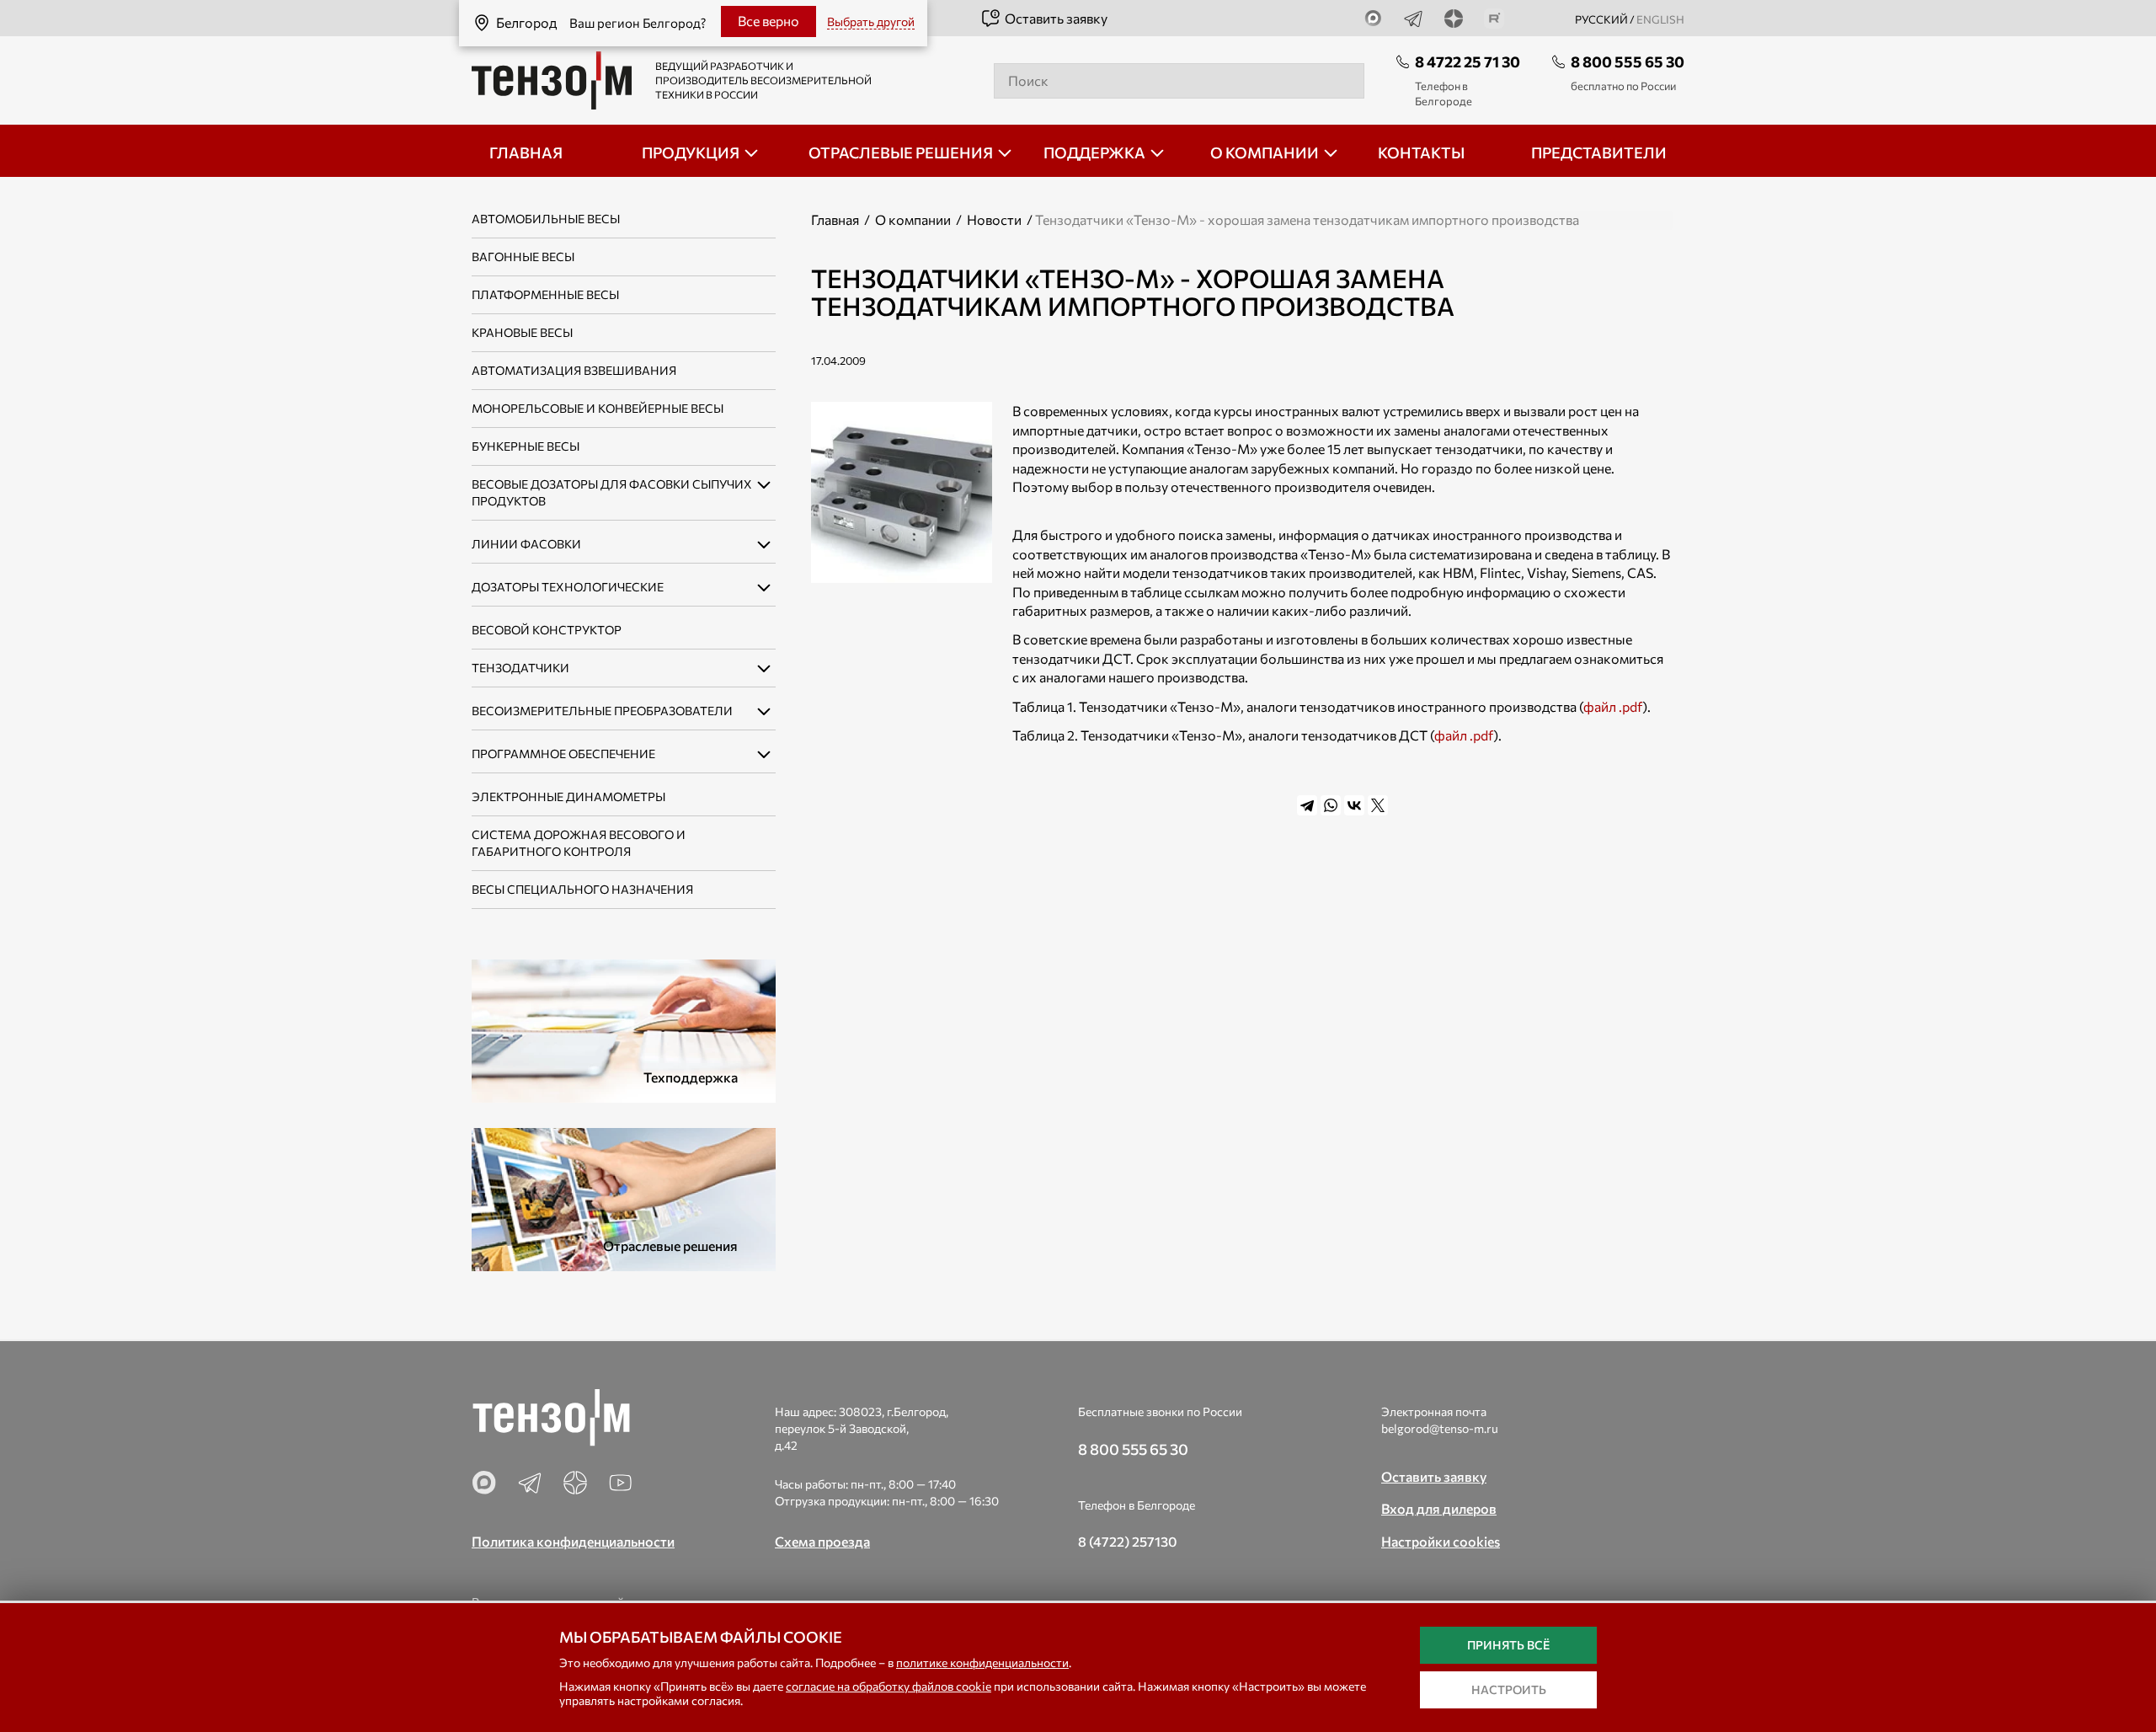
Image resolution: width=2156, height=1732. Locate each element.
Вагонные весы (523, 257)
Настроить (1509, 1689)
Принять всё (1508, 1645)
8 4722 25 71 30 (1468, 61)
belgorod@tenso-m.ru (1440, 1428)
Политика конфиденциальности (573, 1541)
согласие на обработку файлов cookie (889, 1686)
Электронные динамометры (568, 797)
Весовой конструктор (547, 630)
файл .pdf (1613, 706)
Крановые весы (522, 332)
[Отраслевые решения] (624, 1197)
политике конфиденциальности (982, 1663)
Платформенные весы (545, 294)
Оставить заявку (1056, 18)
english (1660, 19)
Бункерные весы (526, 446)
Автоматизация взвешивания (574, 370)
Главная (835, 219)
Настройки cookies (1441, 1541)
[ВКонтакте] (1354, 805)
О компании (913, 219)
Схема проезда (822, 1541)
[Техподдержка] (624, 1029)
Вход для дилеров (1439, 1508)
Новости (994, 219)
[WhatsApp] (1331, 805)
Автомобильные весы (546, 219)
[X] (1378, 805)
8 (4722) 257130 (1128, 1541)
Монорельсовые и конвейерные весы (598, 408)
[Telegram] (1307, 805)
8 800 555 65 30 (1628, 61)
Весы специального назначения (582, 889)
